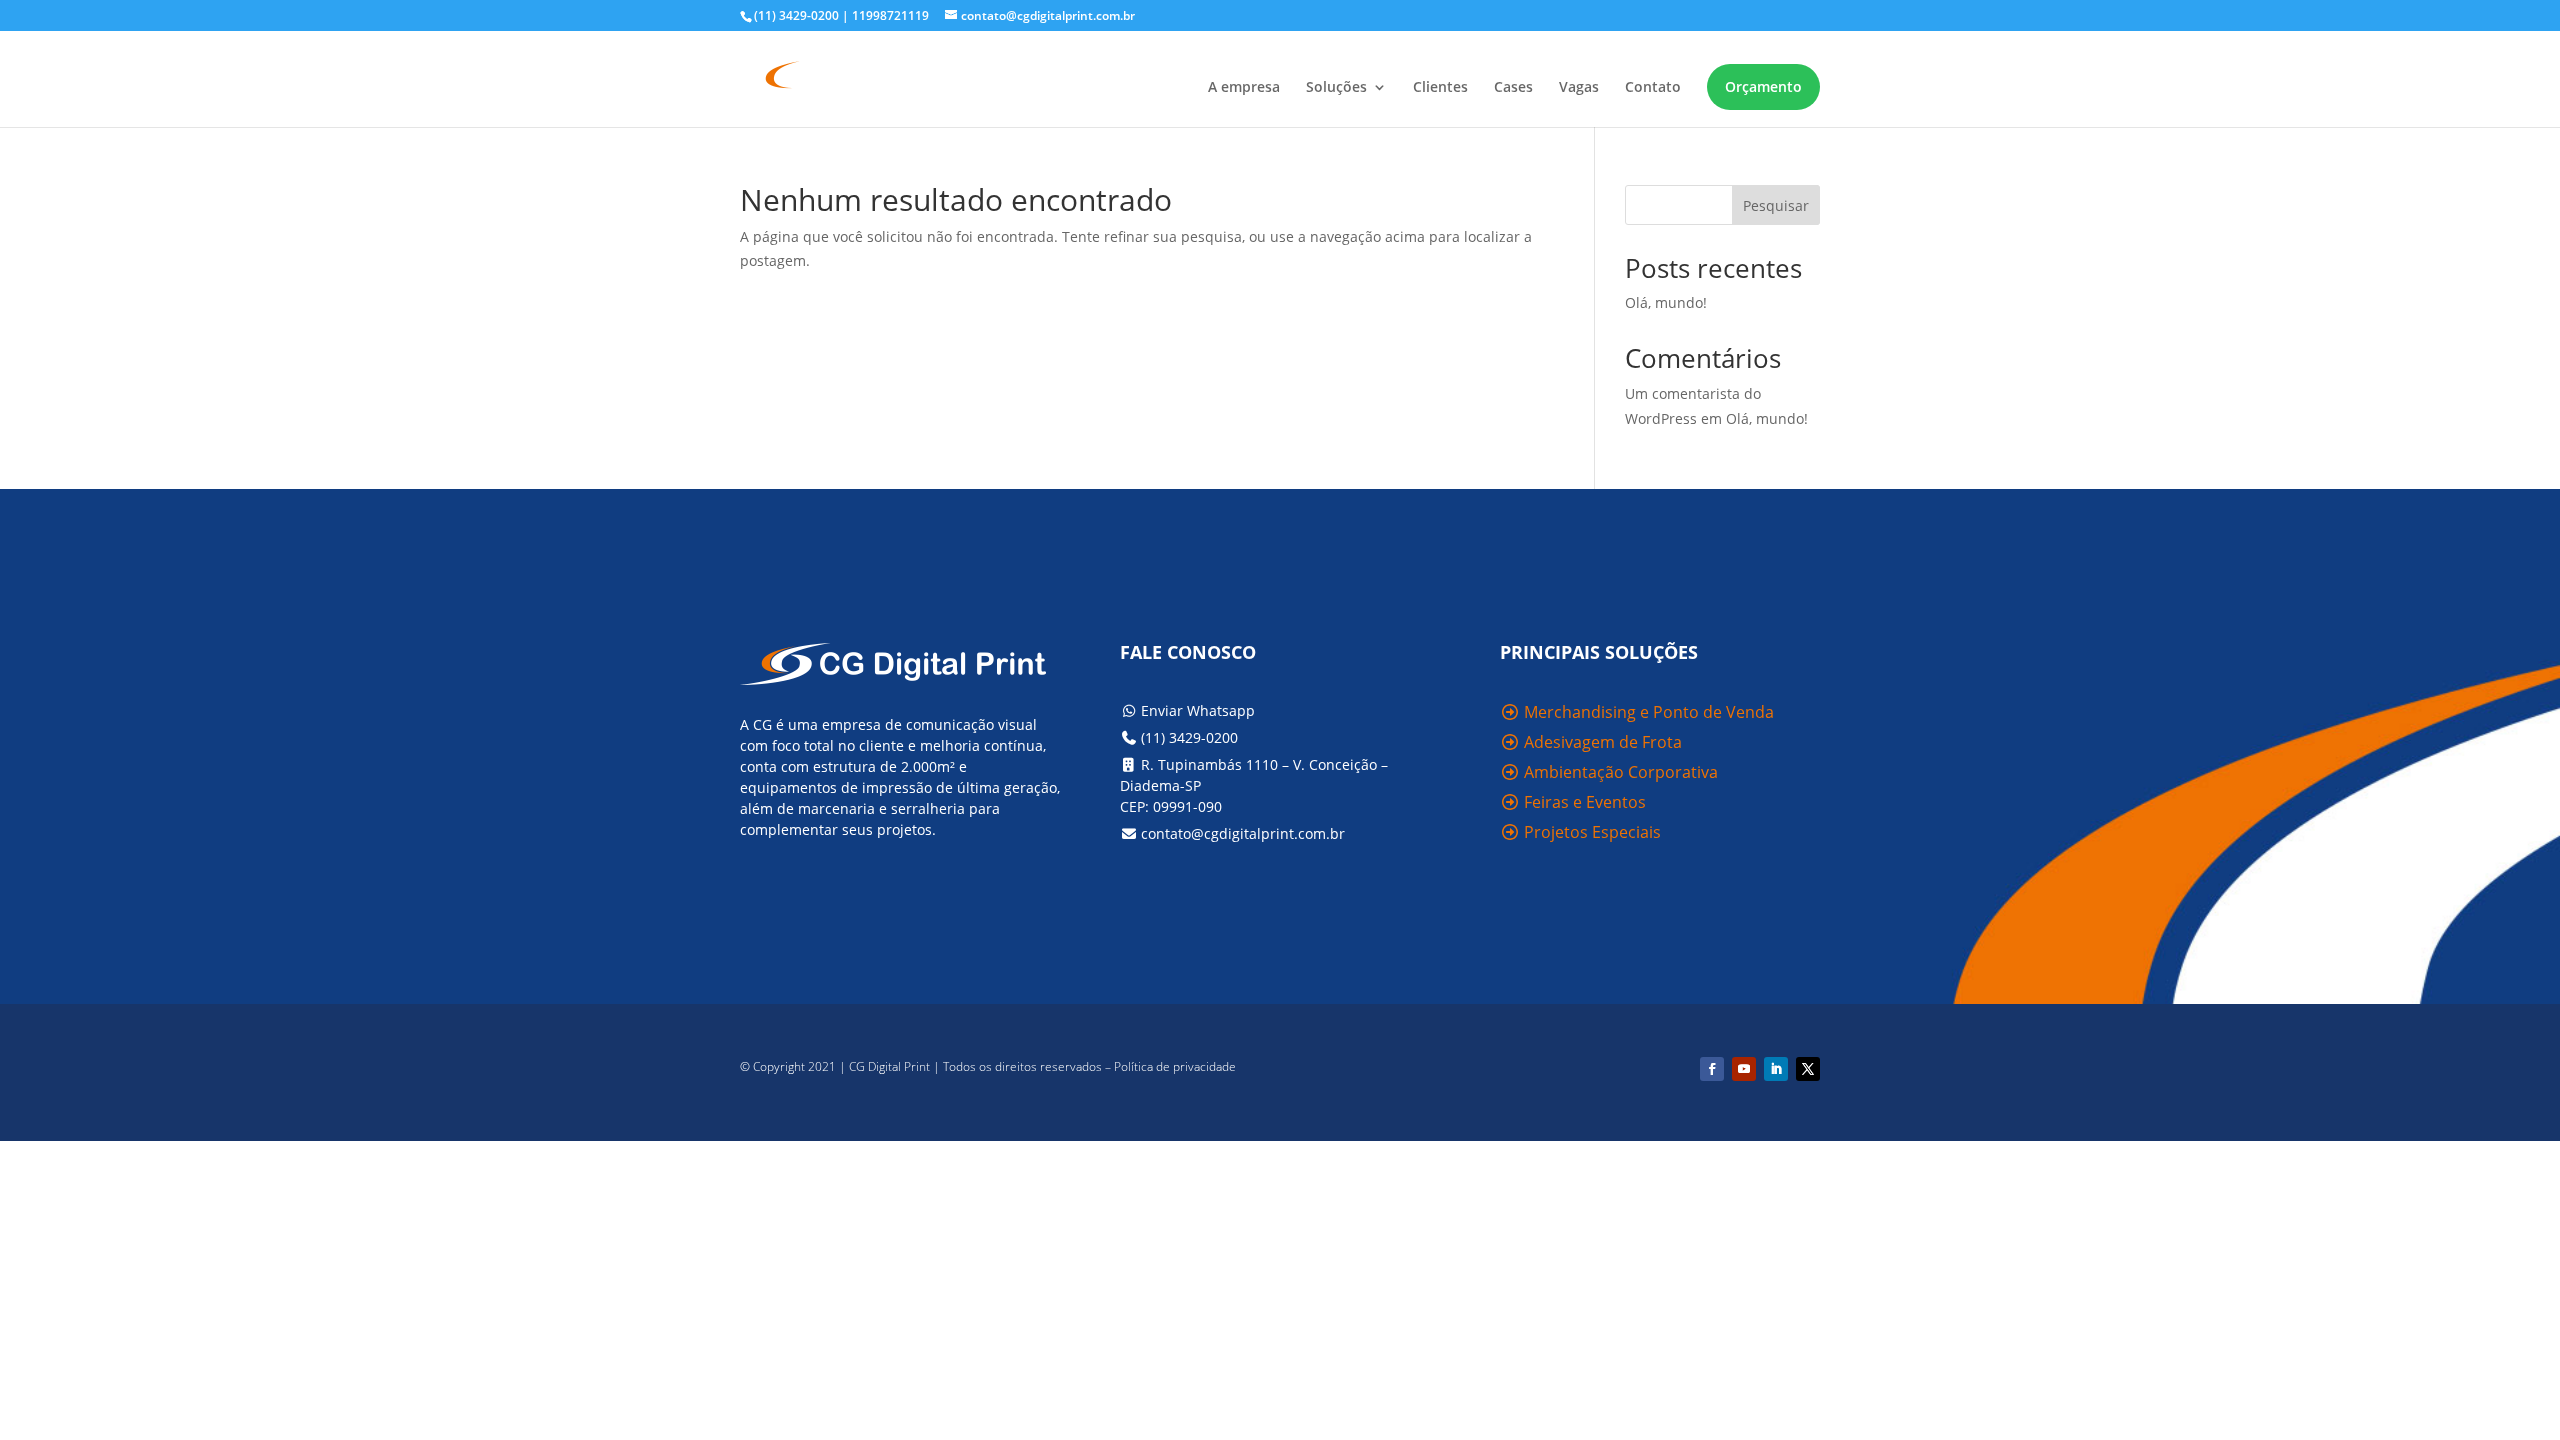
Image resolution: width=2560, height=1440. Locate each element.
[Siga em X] (1808, 1069)
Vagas (1579, 88)
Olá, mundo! (1666, 302)
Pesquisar (1776, 205)
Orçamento (1763, 86)
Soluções (1336, 88)
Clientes (1440, 88)
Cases (1513, 88)
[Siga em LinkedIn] (1776, 1069)
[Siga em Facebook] (1712, 1069)
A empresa (1244, 88)
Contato (1653, 88)
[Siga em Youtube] (1744, 1069)
